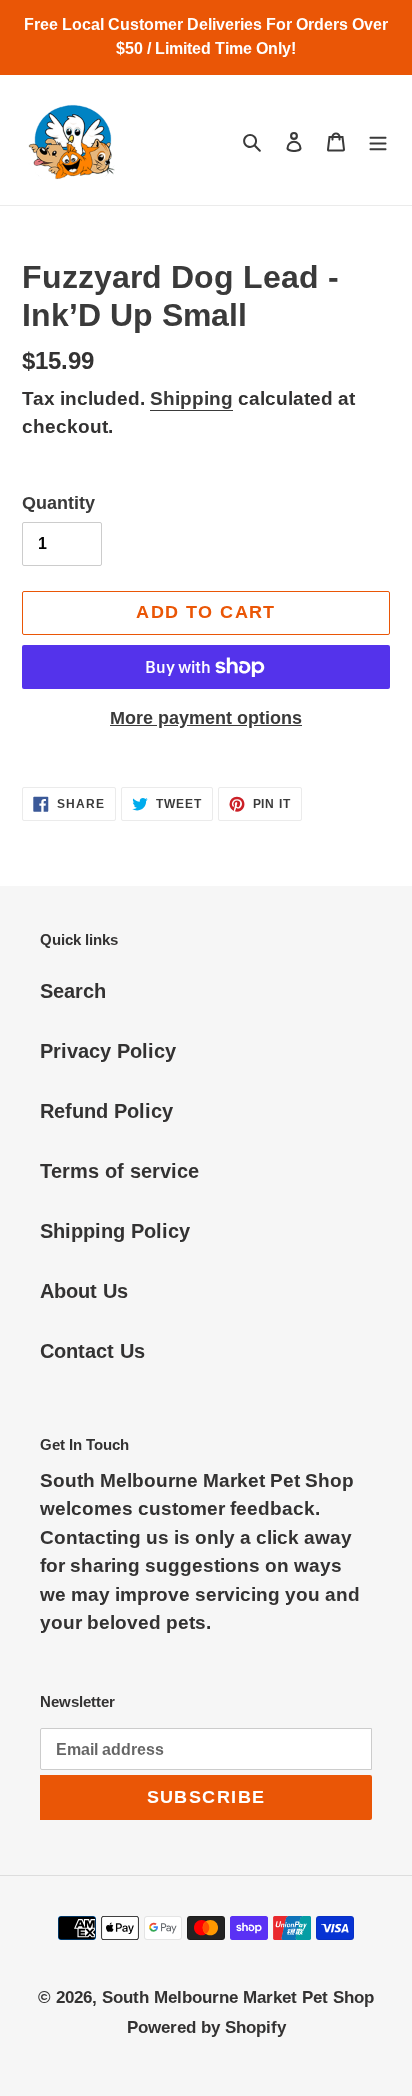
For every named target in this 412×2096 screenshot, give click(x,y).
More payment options (206, 718)
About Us (84, 1291)
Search (73, 991)
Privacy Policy (108, 1051)
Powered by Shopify (206, 2027)
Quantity (58, 503)
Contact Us (92, 1351)
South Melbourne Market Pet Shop (238, 1997)
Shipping (191, 398)
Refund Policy (106, 1111)
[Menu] (378, 140)
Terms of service (119, 1171)
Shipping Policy (115, 1231)
